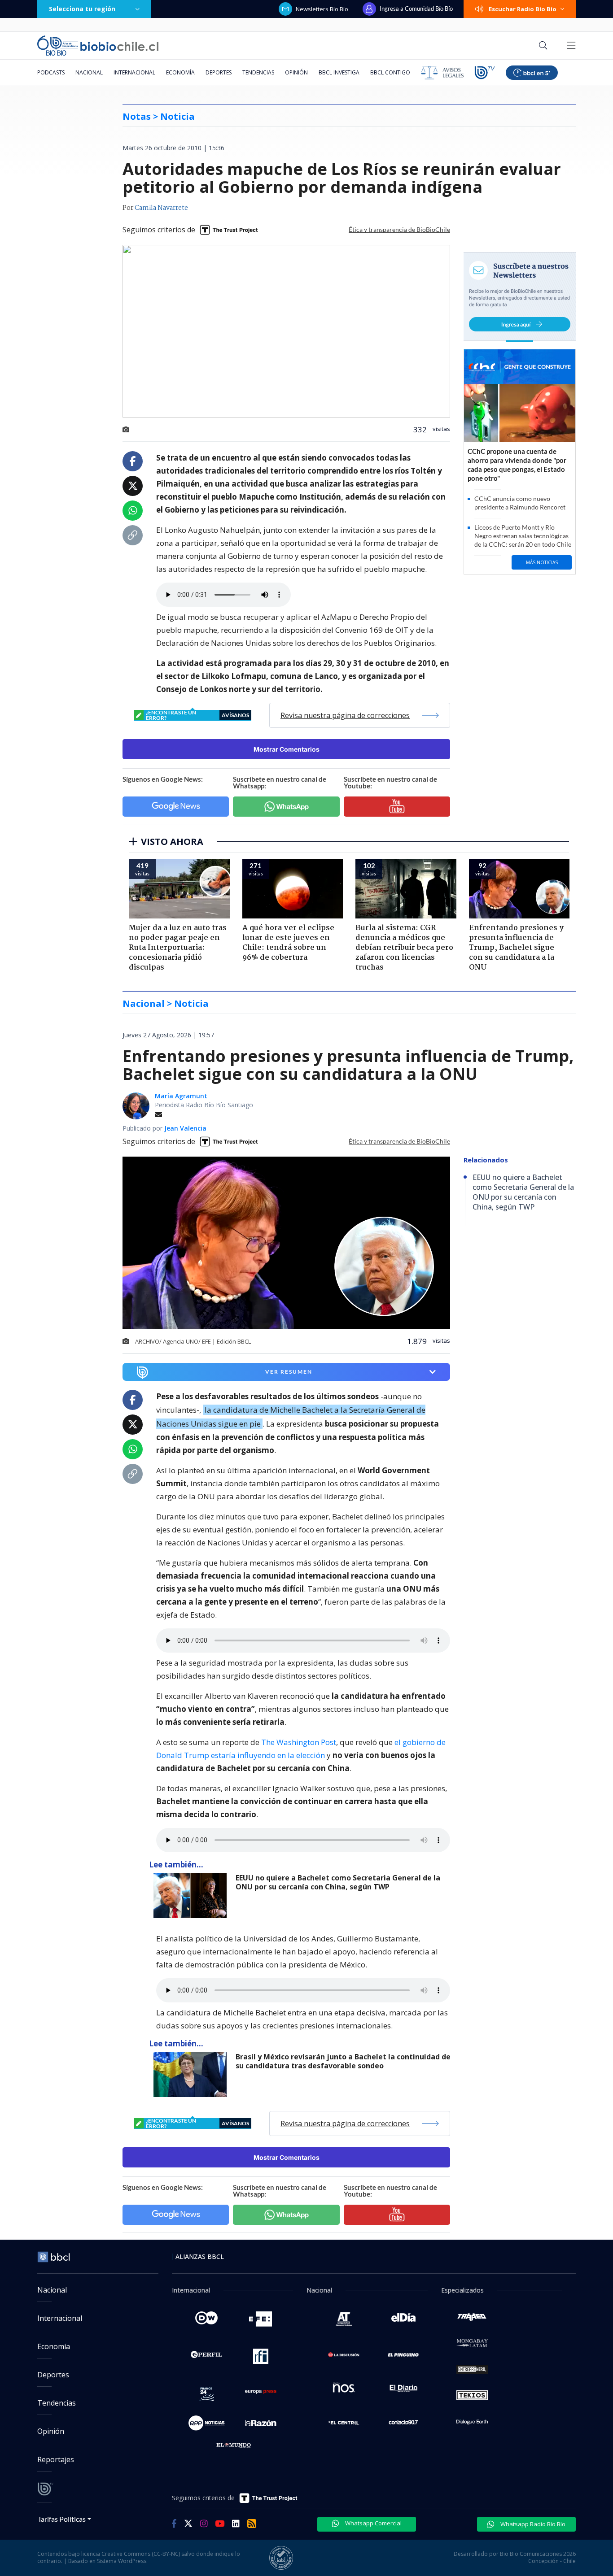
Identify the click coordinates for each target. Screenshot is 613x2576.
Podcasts (51, 72)
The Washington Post (299, 1742)
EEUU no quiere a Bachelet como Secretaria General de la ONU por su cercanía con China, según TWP (338, 1882)
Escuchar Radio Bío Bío (523, 9)
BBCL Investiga (339, 72)
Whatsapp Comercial (373, 2523)
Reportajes (56, 2459)
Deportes (219, 72)
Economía (180, 72)
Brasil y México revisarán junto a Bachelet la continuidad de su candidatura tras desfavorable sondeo (343, 2061)
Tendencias (258, 72)
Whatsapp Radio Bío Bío (532, 2524)
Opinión (296, 72)
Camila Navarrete (161, 208)
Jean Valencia (185, 1128)
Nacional (89, 72)
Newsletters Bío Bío (322, 9)
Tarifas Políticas (62, 2519)
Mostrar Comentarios (287, 749)
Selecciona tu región (82, 9)
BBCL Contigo (390, 72)
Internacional (134, 72)
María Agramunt (181, 1096)
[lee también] (192, 1896)
